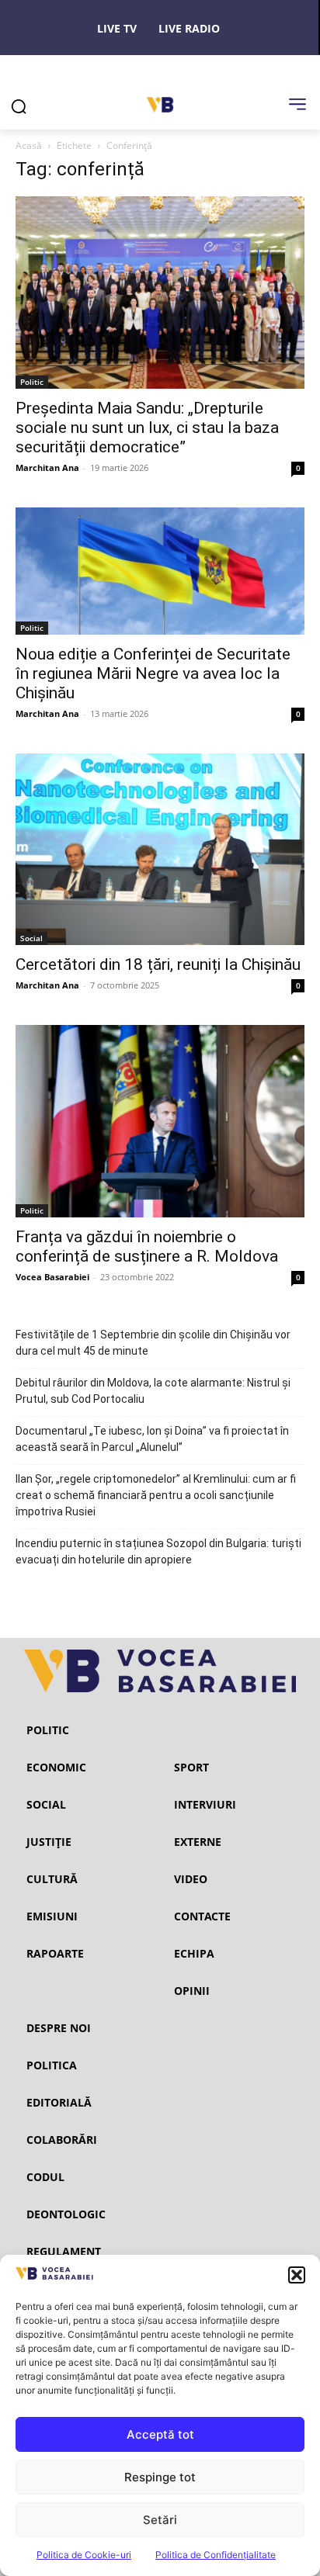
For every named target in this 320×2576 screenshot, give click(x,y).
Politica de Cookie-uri (84, 2555)
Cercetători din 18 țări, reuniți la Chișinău (158, 964)
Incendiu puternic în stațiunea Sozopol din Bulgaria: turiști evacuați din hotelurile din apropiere (158, 1551)
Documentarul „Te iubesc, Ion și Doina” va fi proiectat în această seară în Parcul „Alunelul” (152, 1439)
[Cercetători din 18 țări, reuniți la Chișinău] (160, 850)
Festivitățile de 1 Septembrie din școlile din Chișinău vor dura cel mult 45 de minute (153, 1343)
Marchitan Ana (47, 467)
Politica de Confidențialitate (216, 2555)
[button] (297, 2275)
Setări (160, 2520)
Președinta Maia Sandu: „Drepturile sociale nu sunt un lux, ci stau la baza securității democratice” (147, 428)
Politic (32, 382)
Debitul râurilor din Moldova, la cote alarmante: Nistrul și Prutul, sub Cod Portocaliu (153, 1391)
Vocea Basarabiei (52, 1277)
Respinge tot (160, 2477)
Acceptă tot (160, 2434)
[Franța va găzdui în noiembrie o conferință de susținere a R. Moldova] (160, 1121)
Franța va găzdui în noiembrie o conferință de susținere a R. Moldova (147, 1246)
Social (31, 938)
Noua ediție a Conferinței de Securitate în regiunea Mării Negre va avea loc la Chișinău (153, 673)
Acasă (29, 145)
